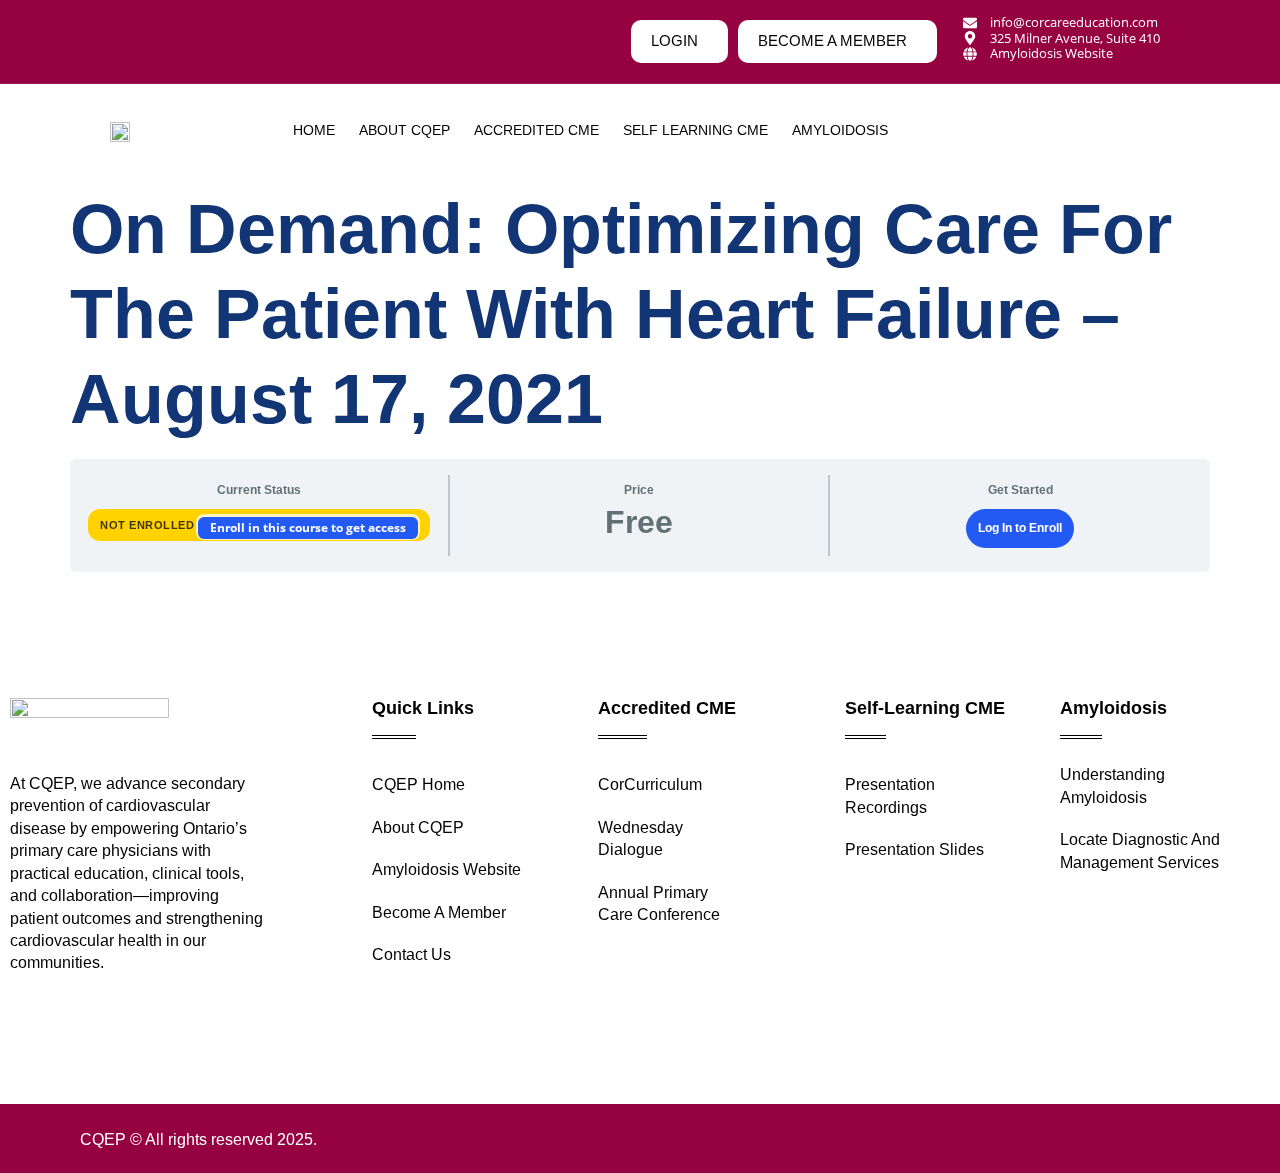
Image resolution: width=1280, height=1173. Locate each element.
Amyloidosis (1113, 708)
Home (314, 130)
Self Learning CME (695, 130)
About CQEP (404, 130)
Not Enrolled (149, 525)
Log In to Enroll (1020, 528)
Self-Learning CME (925, 708)
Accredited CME (536, 130)
